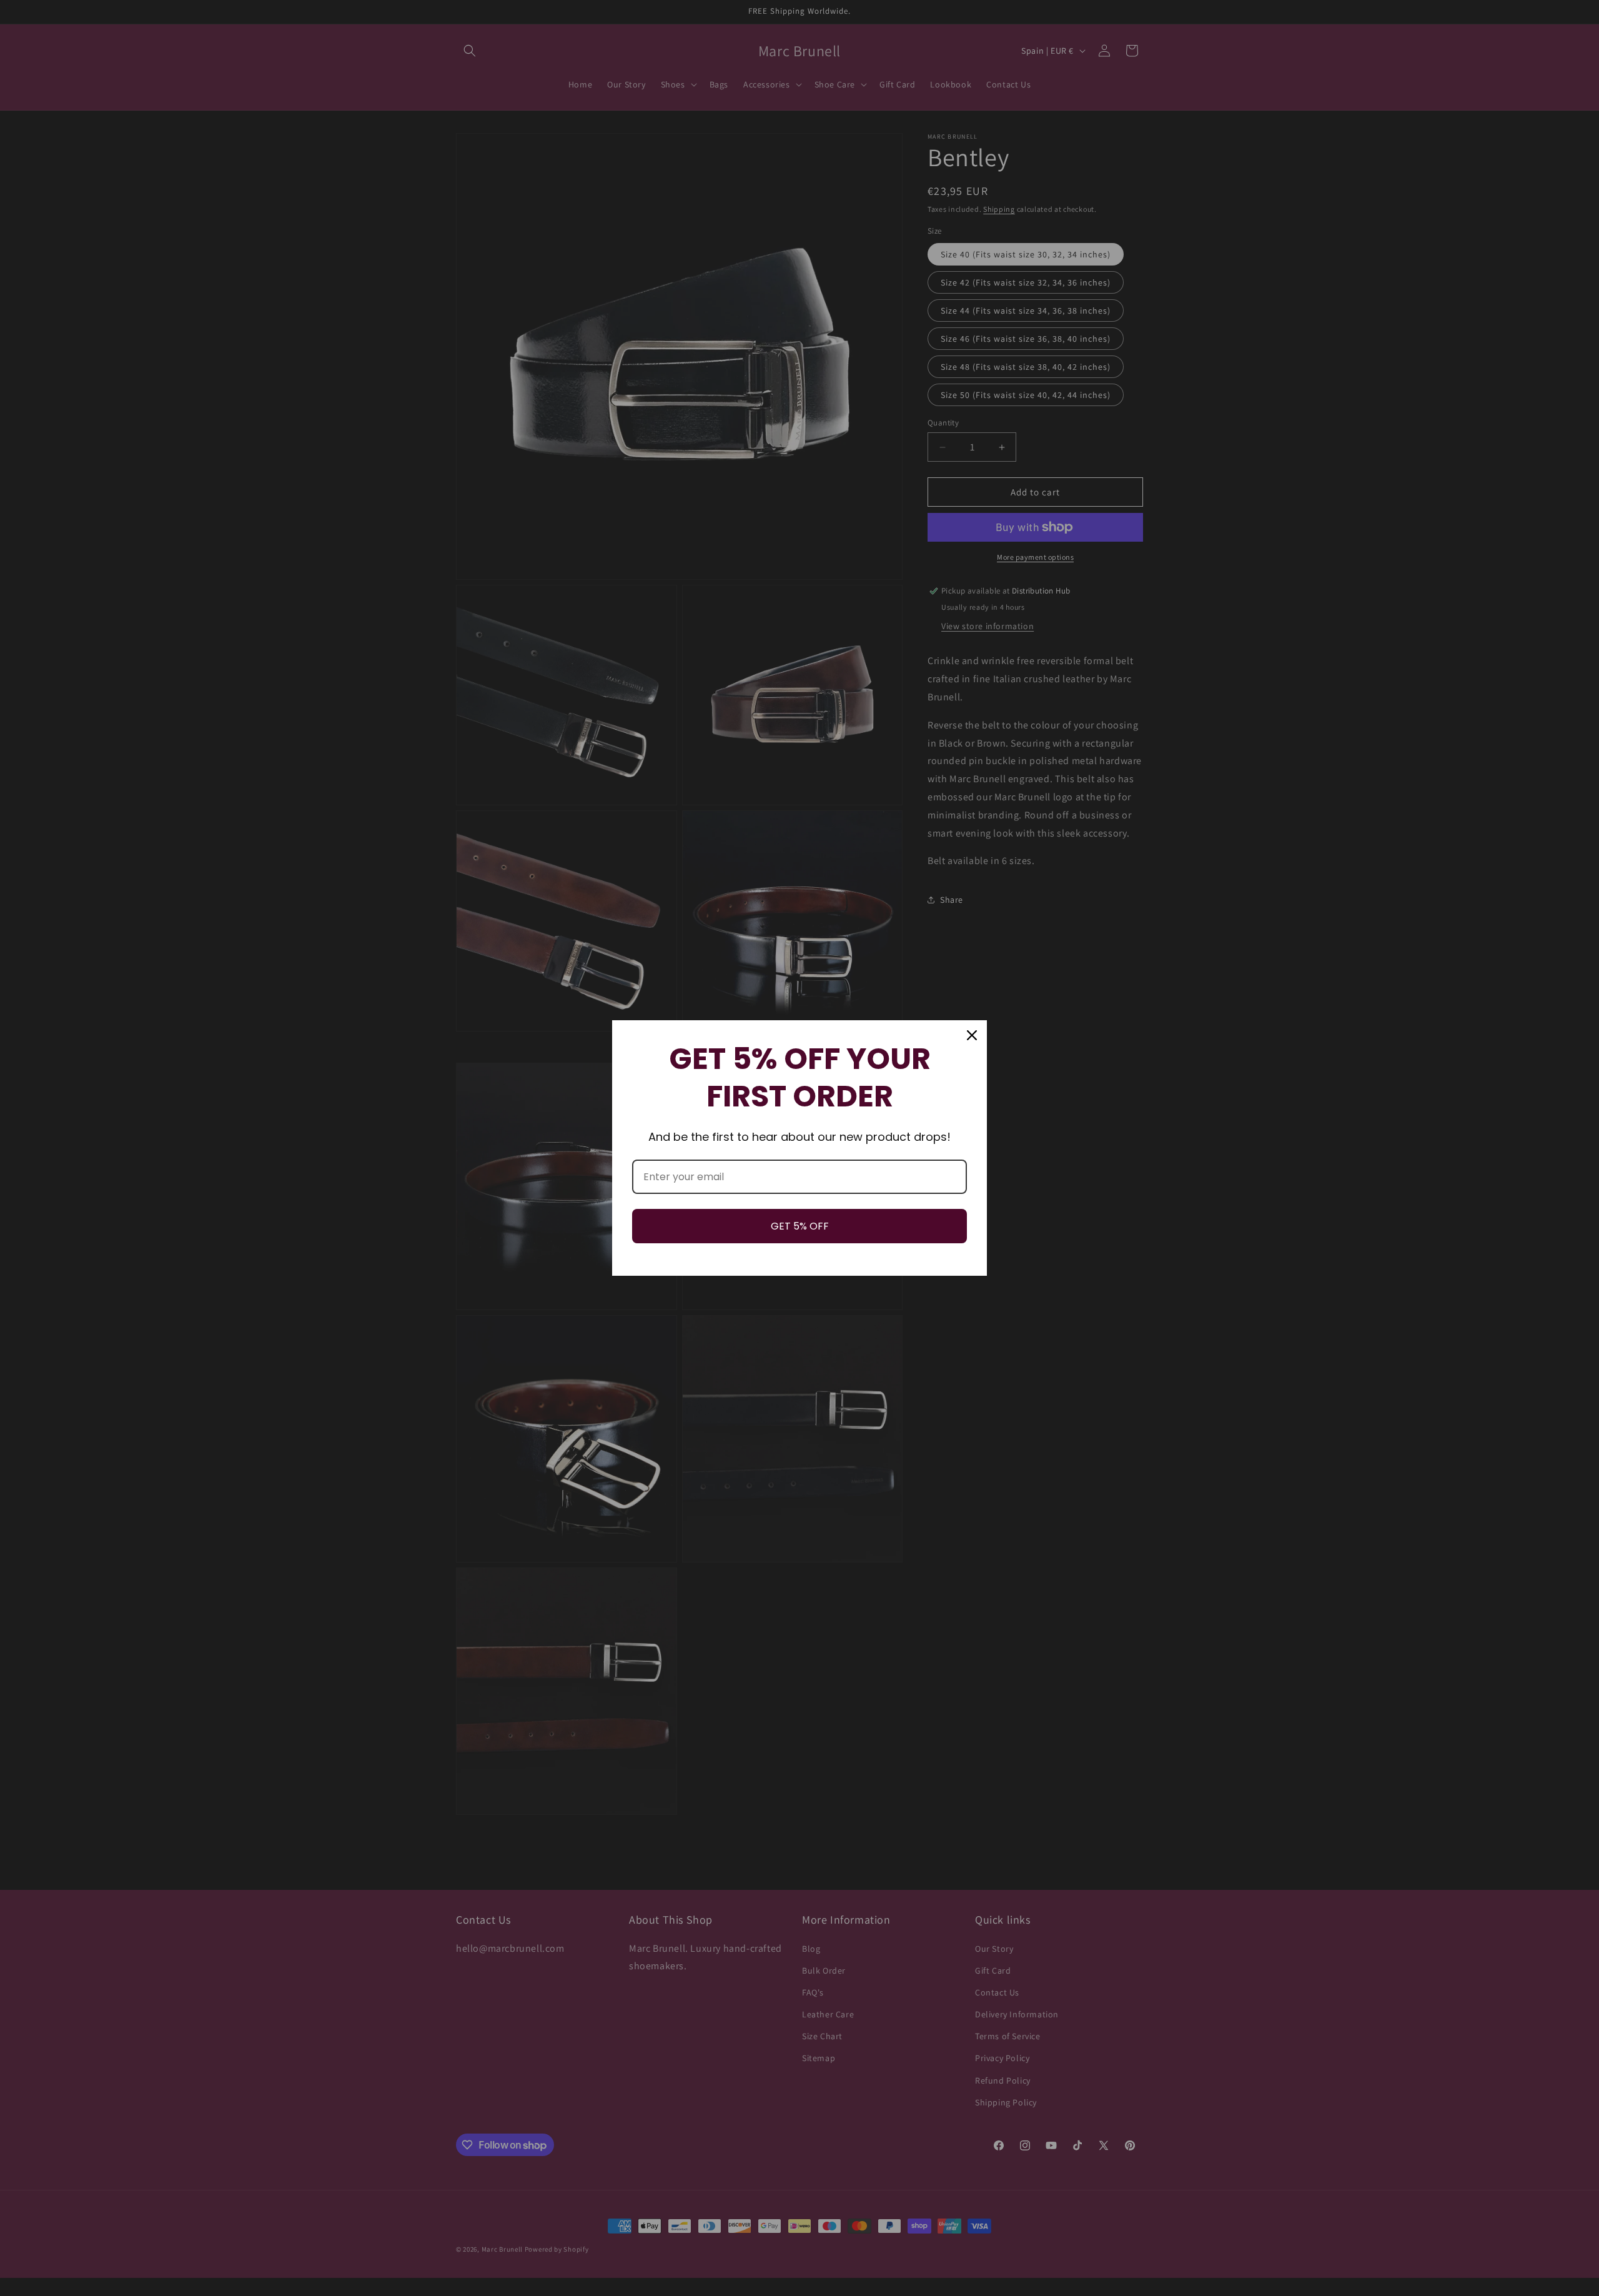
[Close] (972, 1035)
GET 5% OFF (800, 1226)
